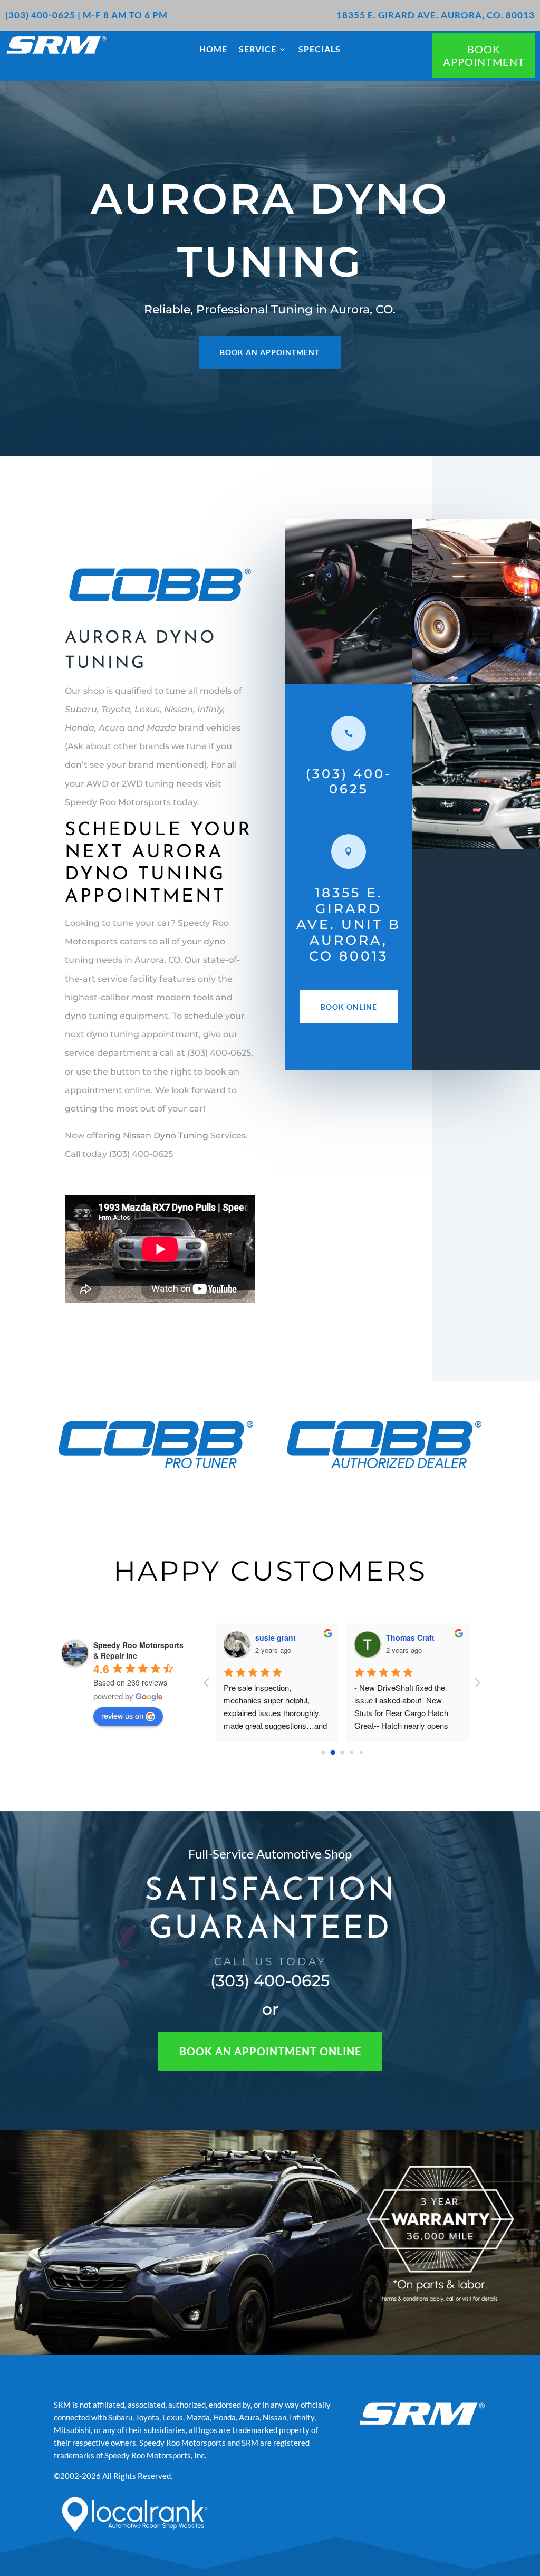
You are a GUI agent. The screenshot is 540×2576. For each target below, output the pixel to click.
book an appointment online (270, 2051)
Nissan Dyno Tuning (166, 1136)
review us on (122, 1716)
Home (213, 50)
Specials (320, 50)
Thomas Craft (410, 1637)
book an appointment (270, 352)
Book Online (349, 1007)
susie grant (276, 1637)
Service (258, 50)
